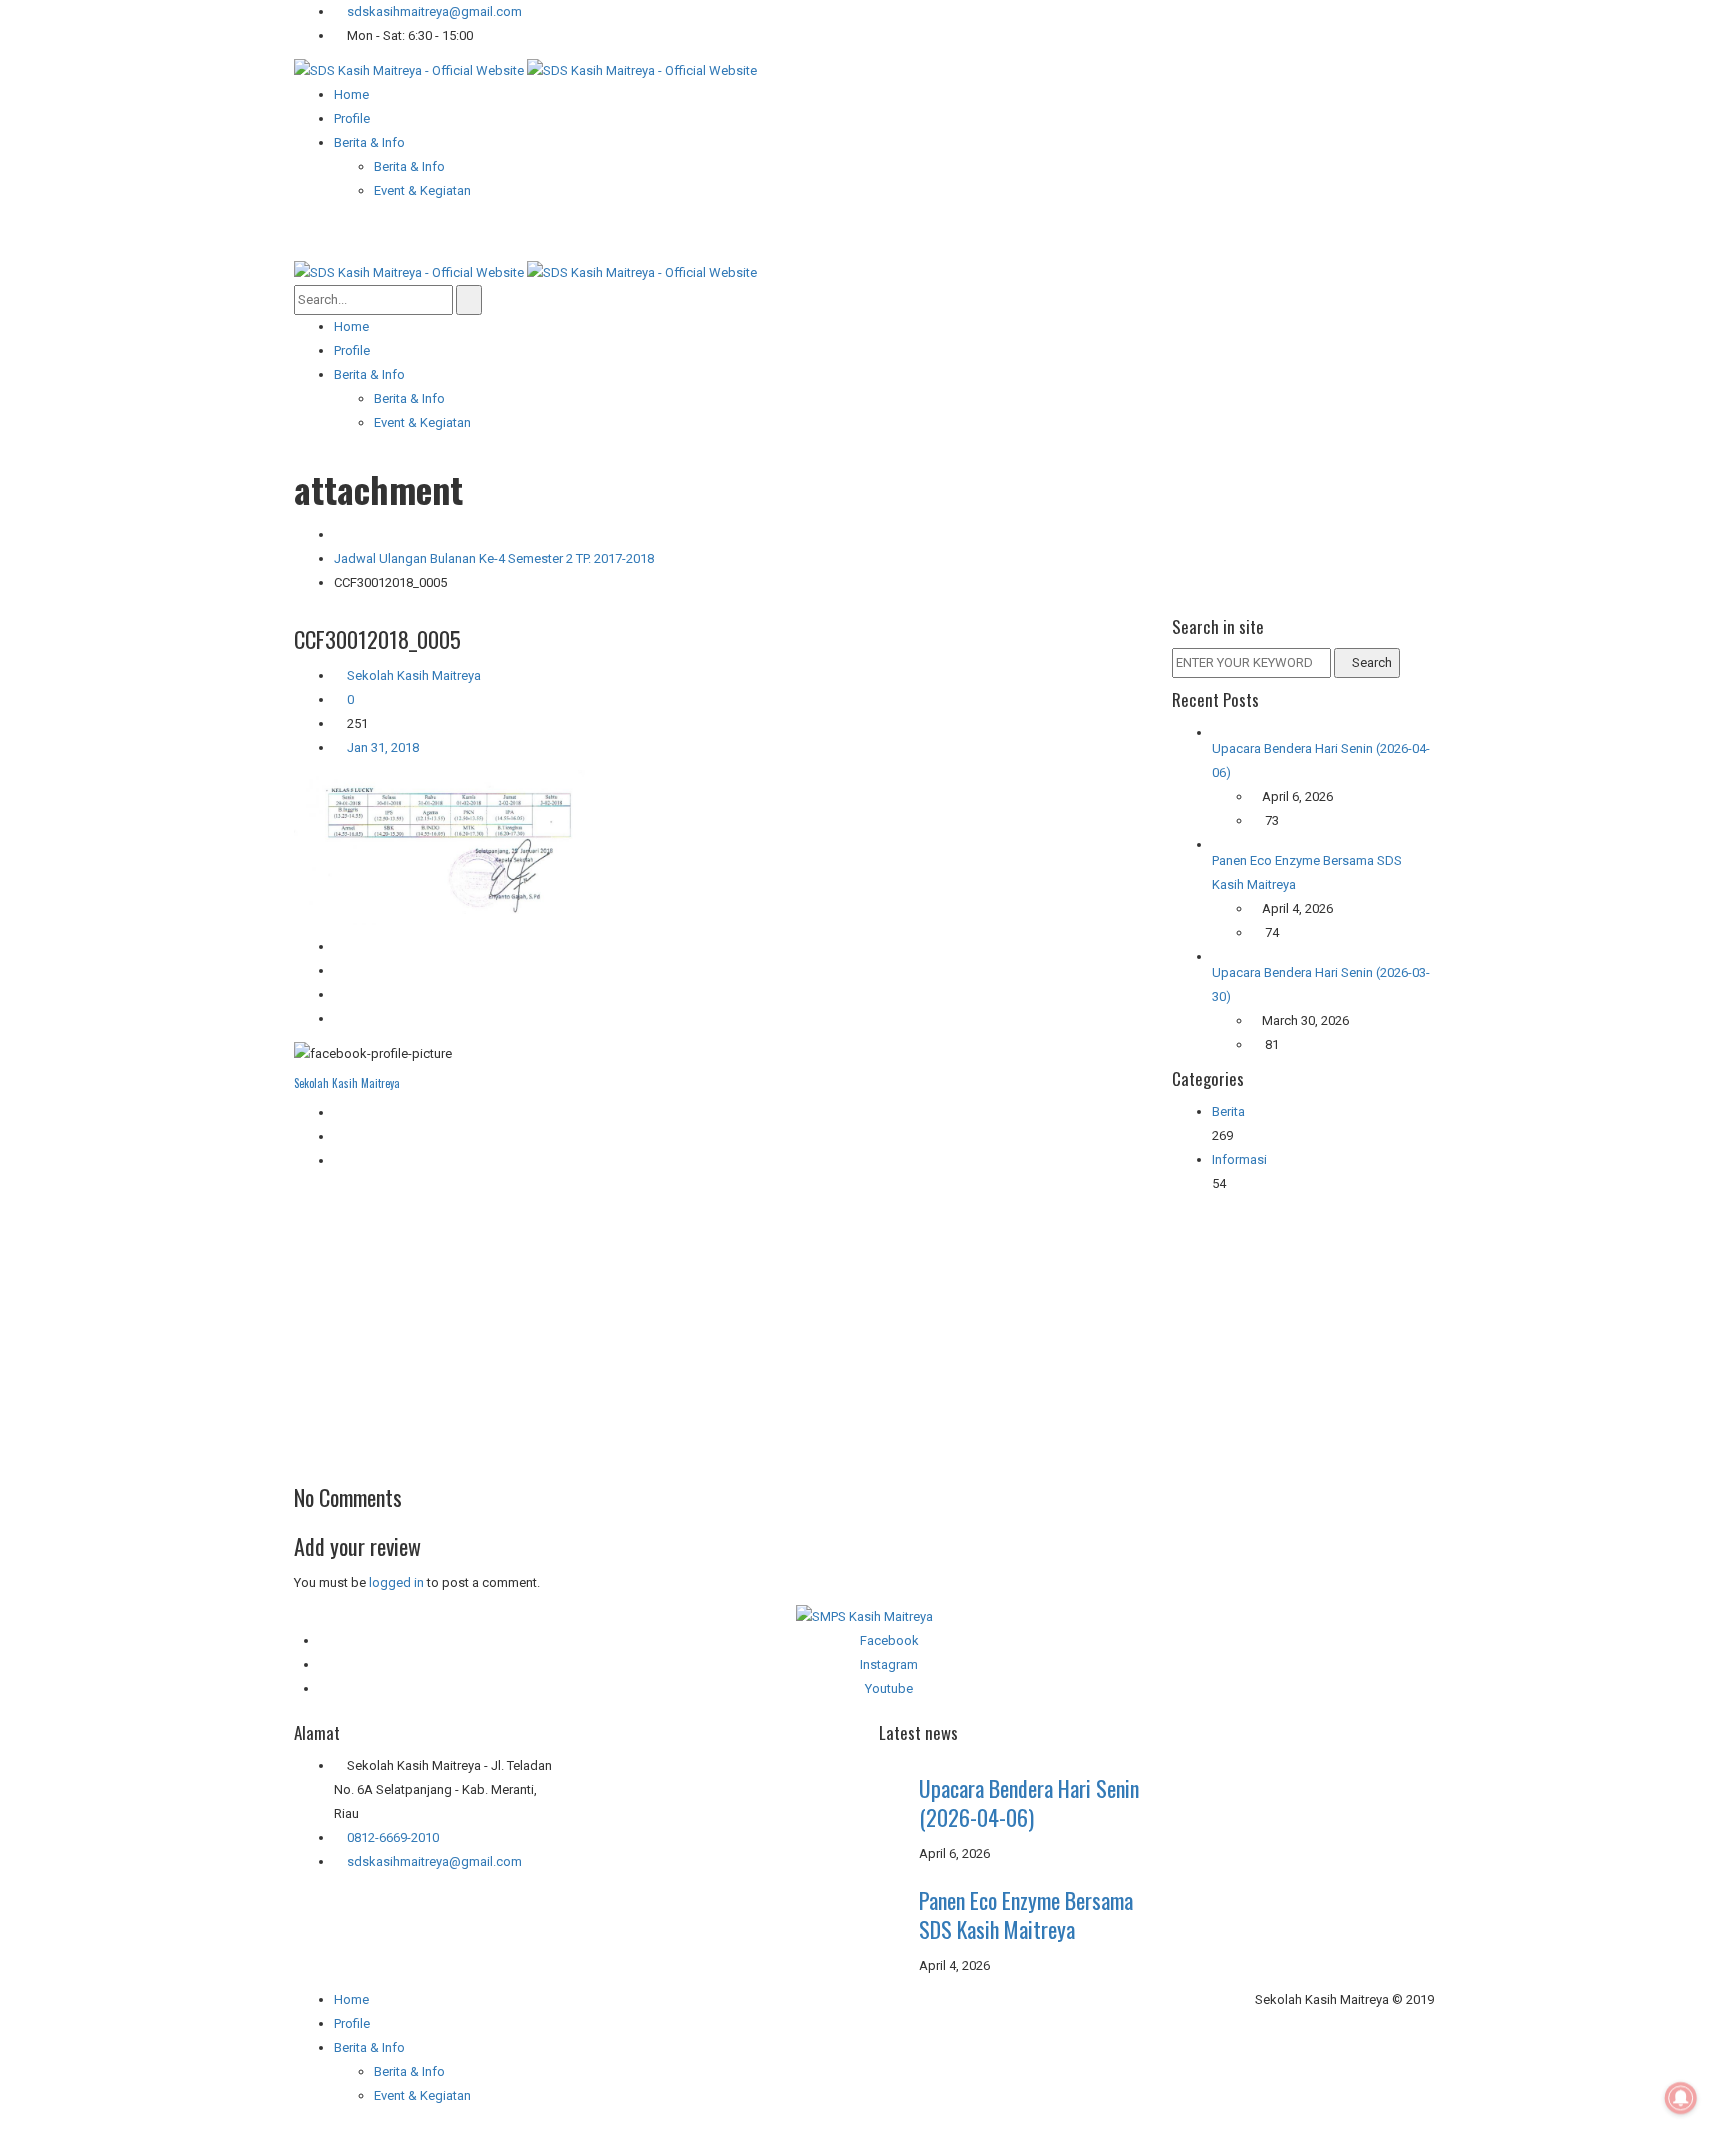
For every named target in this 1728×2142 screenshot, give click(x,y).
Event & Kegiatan (422, 2095)
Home (351, 1999)
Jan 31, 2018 (381, 747)
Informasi (1239, 1159)
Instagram (889, 1664)
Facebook (889, 1640)
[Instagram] (339, 1160)
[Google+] (339, 1136)
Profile (352, 2023)
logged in (396, 1582)
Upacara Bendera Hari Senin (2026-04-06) (1029, 1802)
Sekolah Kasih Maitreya (414, 675)
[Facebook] (339, 1112)
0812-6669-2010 (393, 1837)
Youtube (889, 1688)
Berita (1228, 1111)
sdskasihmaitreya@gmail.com (433, 11)
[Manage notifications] (1681, 2098)
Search (1372, 662)
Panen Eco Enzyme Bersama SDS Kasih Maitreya (1026, 1914)
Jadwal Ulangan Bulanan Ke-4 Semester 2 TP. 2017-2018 (494, 558)
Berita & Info (409, 2071)
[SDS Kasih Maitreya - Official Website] (525, 69)
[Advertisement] (718, 1323)
